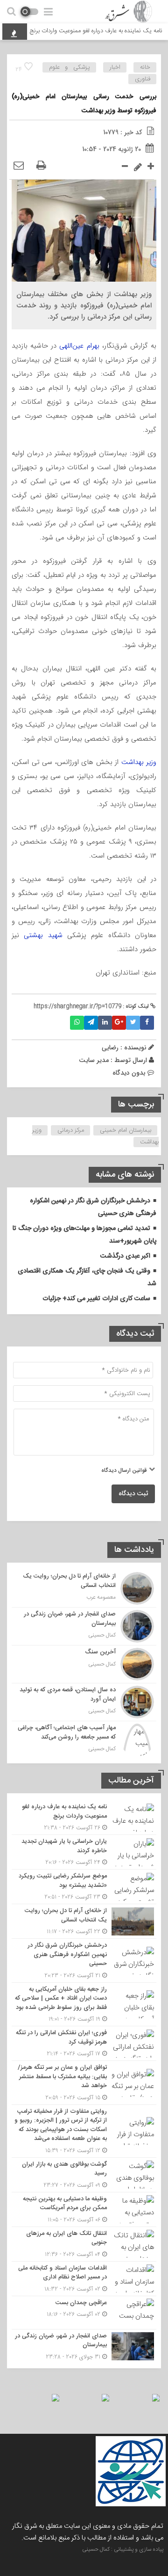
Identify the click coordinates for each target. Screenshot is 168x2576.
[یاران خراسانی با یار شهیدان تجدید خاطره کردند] (84, 1852)
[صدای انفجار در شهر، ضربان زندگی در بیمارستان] (84, 1626)
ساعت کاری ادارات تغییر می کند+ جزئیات (96, 1299)
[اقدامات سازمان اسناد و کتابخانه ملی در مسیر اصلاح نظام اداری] (84, 2279)
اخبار (115, 67)
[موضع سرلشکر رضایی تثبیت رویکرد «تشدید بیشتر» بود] (84, 1887)
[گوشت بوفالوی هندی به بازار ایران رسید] (84, 2175)
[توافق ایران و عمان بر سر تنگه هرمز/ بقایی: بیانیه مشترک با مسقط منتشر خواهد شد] (84, 2083)
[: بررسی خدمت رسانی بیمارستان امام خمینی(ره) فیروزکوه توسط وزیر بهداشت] (19, 166)
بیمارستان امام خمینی (126, 1130)
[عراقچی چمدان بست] (84, 2313)
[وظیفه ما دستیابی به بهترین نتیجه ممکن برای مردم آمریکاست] (84, 2209)
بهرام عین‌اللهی (79, 346)
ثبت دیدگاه (133, 1494)
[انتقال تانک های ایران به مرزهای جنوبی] (84, 2244)
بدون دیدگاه (129, 1073)
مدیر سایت (94, 1060)
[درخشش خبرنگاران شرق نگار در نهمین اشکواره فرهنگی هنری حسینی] (84, 1961)
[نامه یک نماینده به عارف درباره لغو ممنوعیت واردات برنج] (84, 1817)
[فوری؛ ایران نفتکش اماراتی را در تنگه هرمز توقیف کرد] (84, 2043)
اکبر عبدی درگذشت (125, 1256)
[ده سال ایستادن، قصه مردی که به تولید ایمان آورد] (84, 1702)
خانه (145, 67)
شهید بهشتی (45, 935)
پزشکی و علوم (70, 67)
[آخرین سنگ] (84, 1664)
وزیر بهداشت (139, 762)
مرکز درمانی (71, 1130)
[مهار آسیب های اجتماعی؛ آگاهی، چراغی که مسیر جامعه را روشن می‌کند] (84, 1739)
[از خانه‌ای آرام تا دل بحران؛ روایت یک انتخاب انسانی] (84, 1588)
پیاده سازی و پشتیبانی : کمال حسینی (123, 2549)
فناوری (143, 79)
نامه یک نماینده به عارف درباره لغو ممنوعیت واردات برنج (96, 31)
